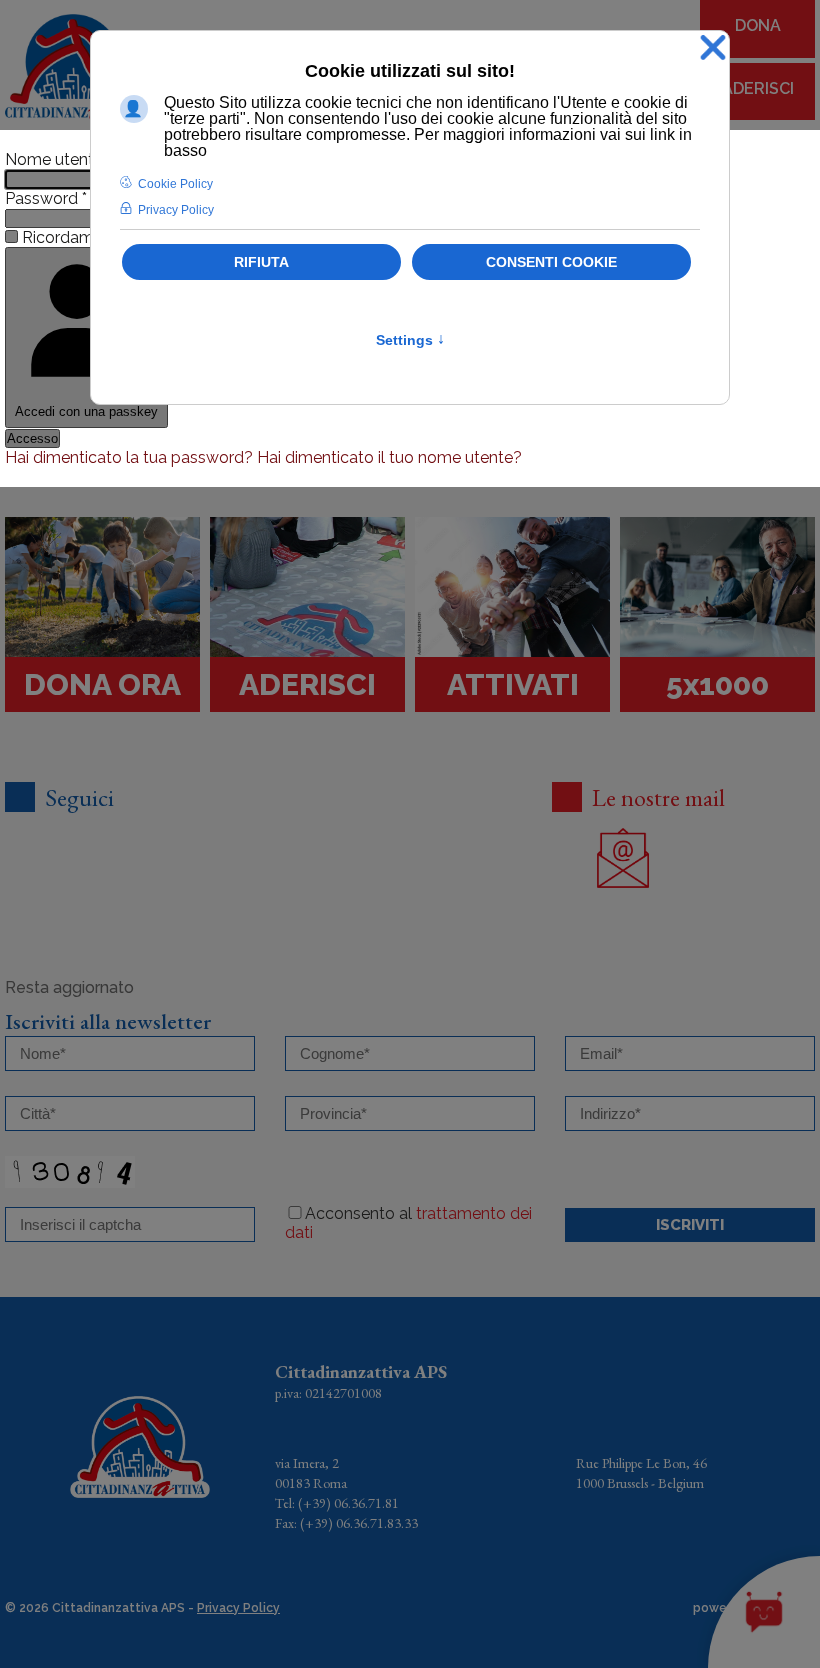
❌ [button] (713, 48)
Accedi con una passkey (86, 411)
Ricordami (59, 237)
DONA (758, 25)
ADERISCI (758, 88)
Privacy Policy (238, 1608)
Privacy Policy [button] (176, 210)
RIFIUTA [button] (261, 262)
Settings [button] (410, 340)
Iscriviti (690, 1225)
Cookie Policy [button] (175, 184)
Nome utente (58, 159)
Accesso (32, 438)
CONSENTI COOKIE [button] (551, 262)
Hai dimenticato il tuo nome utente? (389, 457)
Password (46, 198)
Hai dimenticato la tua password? (131, 457)
